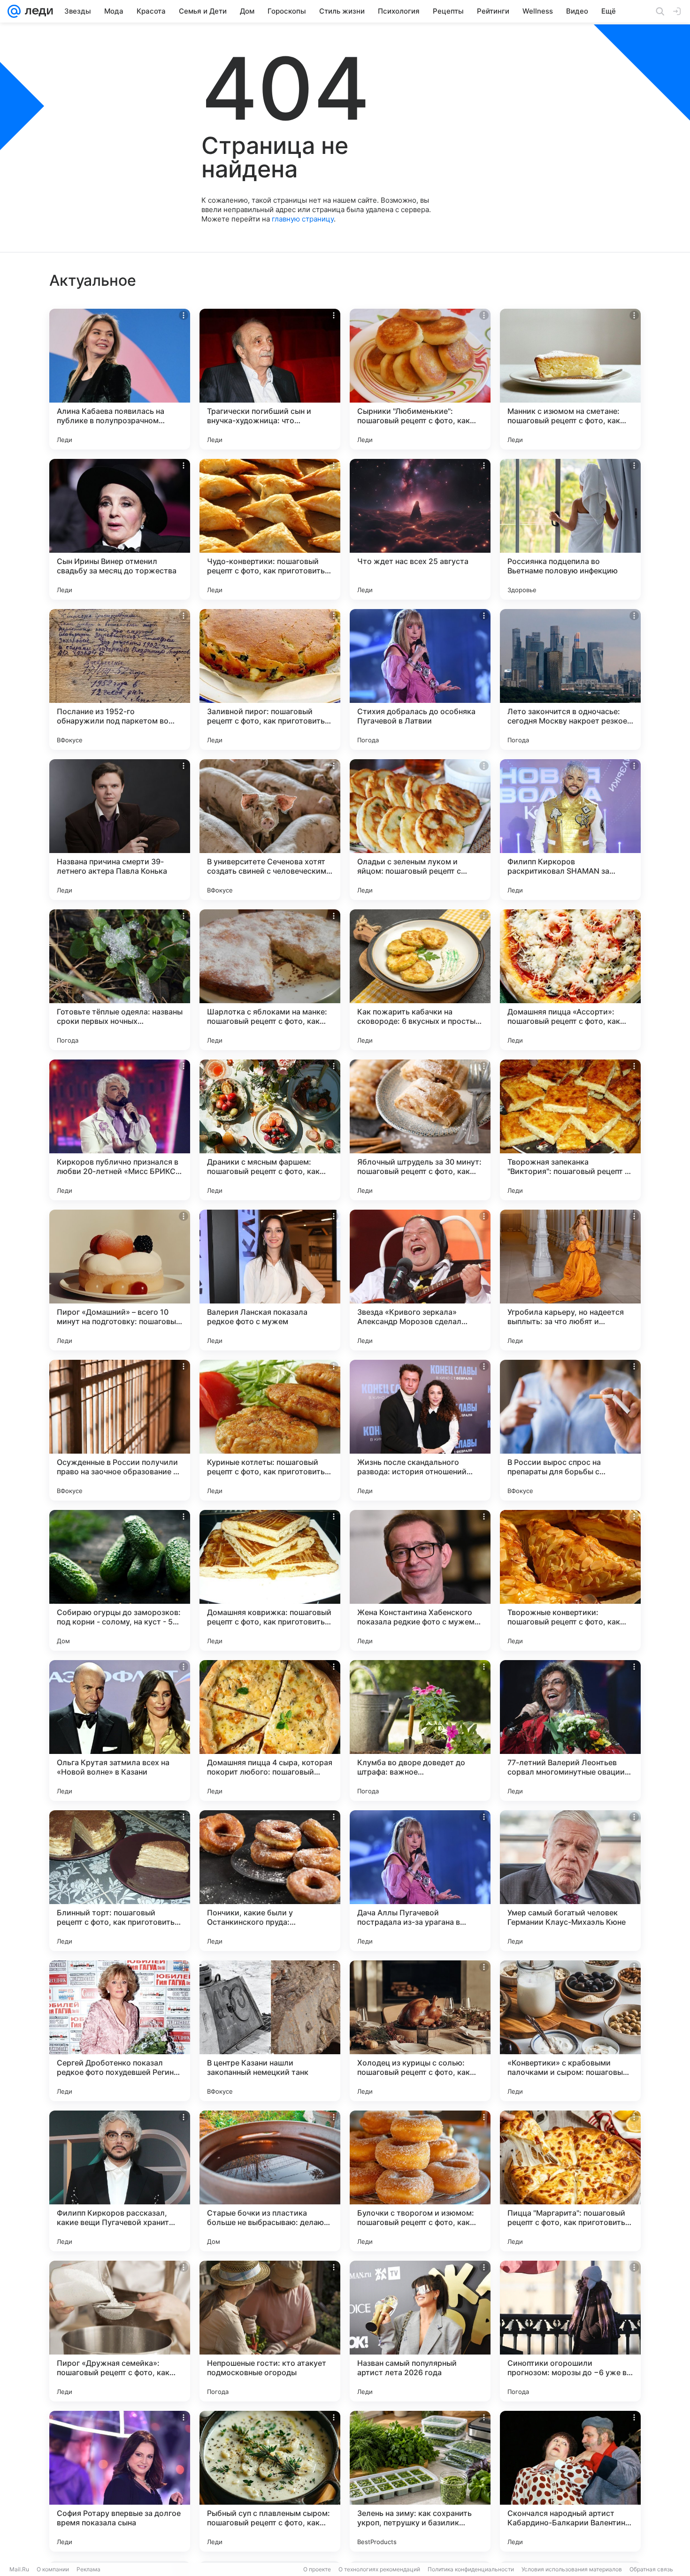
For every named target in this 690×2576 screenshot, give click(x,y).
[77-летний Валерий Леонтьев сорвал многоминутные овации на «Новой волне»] (570, 1730)
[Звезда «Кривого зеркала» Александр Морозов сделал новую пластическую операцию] (420, 1280)
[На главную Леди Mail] (37, 11)
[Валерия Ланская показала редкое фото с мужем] (270, 1280)
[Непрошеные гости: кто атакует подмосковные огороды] (270, 2331)
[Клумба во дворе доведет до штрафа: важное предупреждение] (420, 1730)
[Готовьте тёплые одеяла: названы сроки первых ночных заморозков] (120, 980)
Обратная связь (651, 2569)
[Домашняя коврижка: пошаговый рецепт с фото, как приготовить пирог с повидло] (270, 1580)
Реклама (88, 2569)
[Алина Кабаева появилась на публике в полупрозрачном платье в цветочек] (120, 379)
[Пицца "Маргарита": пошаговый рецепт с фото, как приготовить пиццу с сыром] (570, 2181)
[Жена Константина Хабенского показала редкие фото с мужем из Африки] (420, 1580)
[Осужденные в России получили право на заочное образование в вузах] (120, 1430)
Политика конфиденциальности (471, 2569)
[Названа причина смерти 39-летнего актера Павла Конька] (120, 830)
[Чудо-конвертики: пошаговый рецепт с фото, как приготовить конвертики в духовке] (270, 529)
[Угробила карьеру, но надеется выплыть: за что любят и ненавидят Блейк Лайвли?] (570, 1280)
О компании (53, 2569)
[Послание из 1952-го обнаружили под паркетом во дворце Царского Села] (120, 679)
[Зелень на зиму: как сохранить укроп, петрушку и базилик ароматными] (420, 2481)
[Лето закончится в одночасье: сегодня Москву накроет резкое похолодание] (570, 679)
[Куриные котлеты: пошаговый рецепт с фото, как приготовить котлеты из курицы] (270, 1430)
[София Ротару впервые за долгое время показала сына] (120, 2481)
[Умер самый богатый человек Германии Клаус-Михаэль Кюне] (570, 1881)
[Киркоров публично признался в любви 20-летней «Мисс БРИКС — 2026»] (120, 1130)
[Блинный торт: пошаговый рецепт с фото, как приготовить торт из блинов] (120, 1881)
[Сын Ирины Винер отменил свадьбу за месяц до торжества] (120, 529)
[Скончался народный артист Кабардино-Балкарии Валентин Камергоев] (570, 2481)
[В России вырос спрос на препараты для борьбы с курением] (570, 1430)
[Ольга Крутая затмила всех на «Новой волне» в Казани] (120, 1730)
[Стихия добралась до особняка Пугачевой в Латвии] (420, 679)
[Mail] (14, 11)
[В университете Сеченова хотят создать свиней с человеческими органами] (270, 830)
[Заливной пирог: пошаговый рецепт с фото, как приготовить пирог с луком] (270, 679)
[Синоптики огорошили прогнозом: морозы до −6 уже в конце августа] (570, 2331)
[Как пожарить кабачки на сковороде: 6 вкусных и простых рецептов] (420, 980)
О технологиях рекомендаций (379, 2569)
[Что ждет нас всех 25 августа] (420, 529)
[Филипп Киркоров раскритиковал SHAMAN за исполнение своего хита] (570, 830)
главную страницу (303, 219)
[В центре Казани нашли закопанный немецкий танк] (270, 2031)
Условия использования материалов (572, 2569)
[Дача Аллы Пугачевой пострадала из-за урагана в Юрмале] (420, 1881)
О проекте (317, 2569)
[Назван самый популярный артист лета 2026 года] (420, 2331)
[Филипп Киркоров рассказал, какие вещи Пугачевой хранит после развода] (120, 2181)
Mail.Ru (19, 2569)
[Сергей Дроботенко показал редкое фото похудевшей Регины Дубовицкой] (120, 2031)
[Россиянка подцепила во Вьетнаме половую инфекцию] (570, 529)
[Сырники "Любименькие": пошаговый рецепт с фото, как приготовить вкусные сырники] (420, 379)
